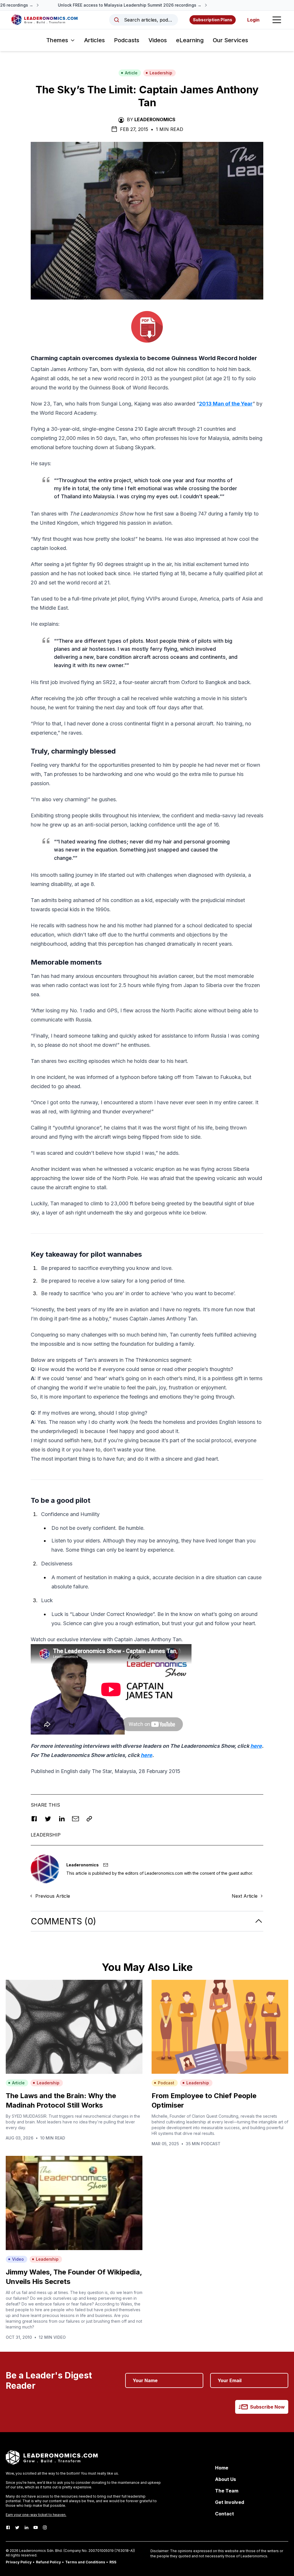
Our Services (230, 40)
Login (253, 20)
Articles (94, 40)
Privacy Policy (19, 2562)
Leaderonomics (155, 119)
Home (222, 2468)
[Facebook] (8, 2527)
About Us (226, 2479)
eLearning (190, 40)
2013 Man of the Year (226, 404)
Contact (225, 2514)
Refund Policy (48, 2562)
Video (18, 2259)
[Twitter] (17, 2527)
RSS (113, 2562)
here (256, 1746)
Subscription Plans (213, 20)
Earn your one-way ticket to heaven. (36, 2515)
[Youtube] (36, 2527)
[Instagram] (45, 2527)
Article (131, 73)
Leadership (161, 73)
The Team (227, 2491)
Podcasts (127, 40)
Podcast (166, 2083)
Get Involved (230, 2502)
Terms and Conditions (85, 2562)
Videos (158, 40)
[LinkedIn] (26, 2527)
